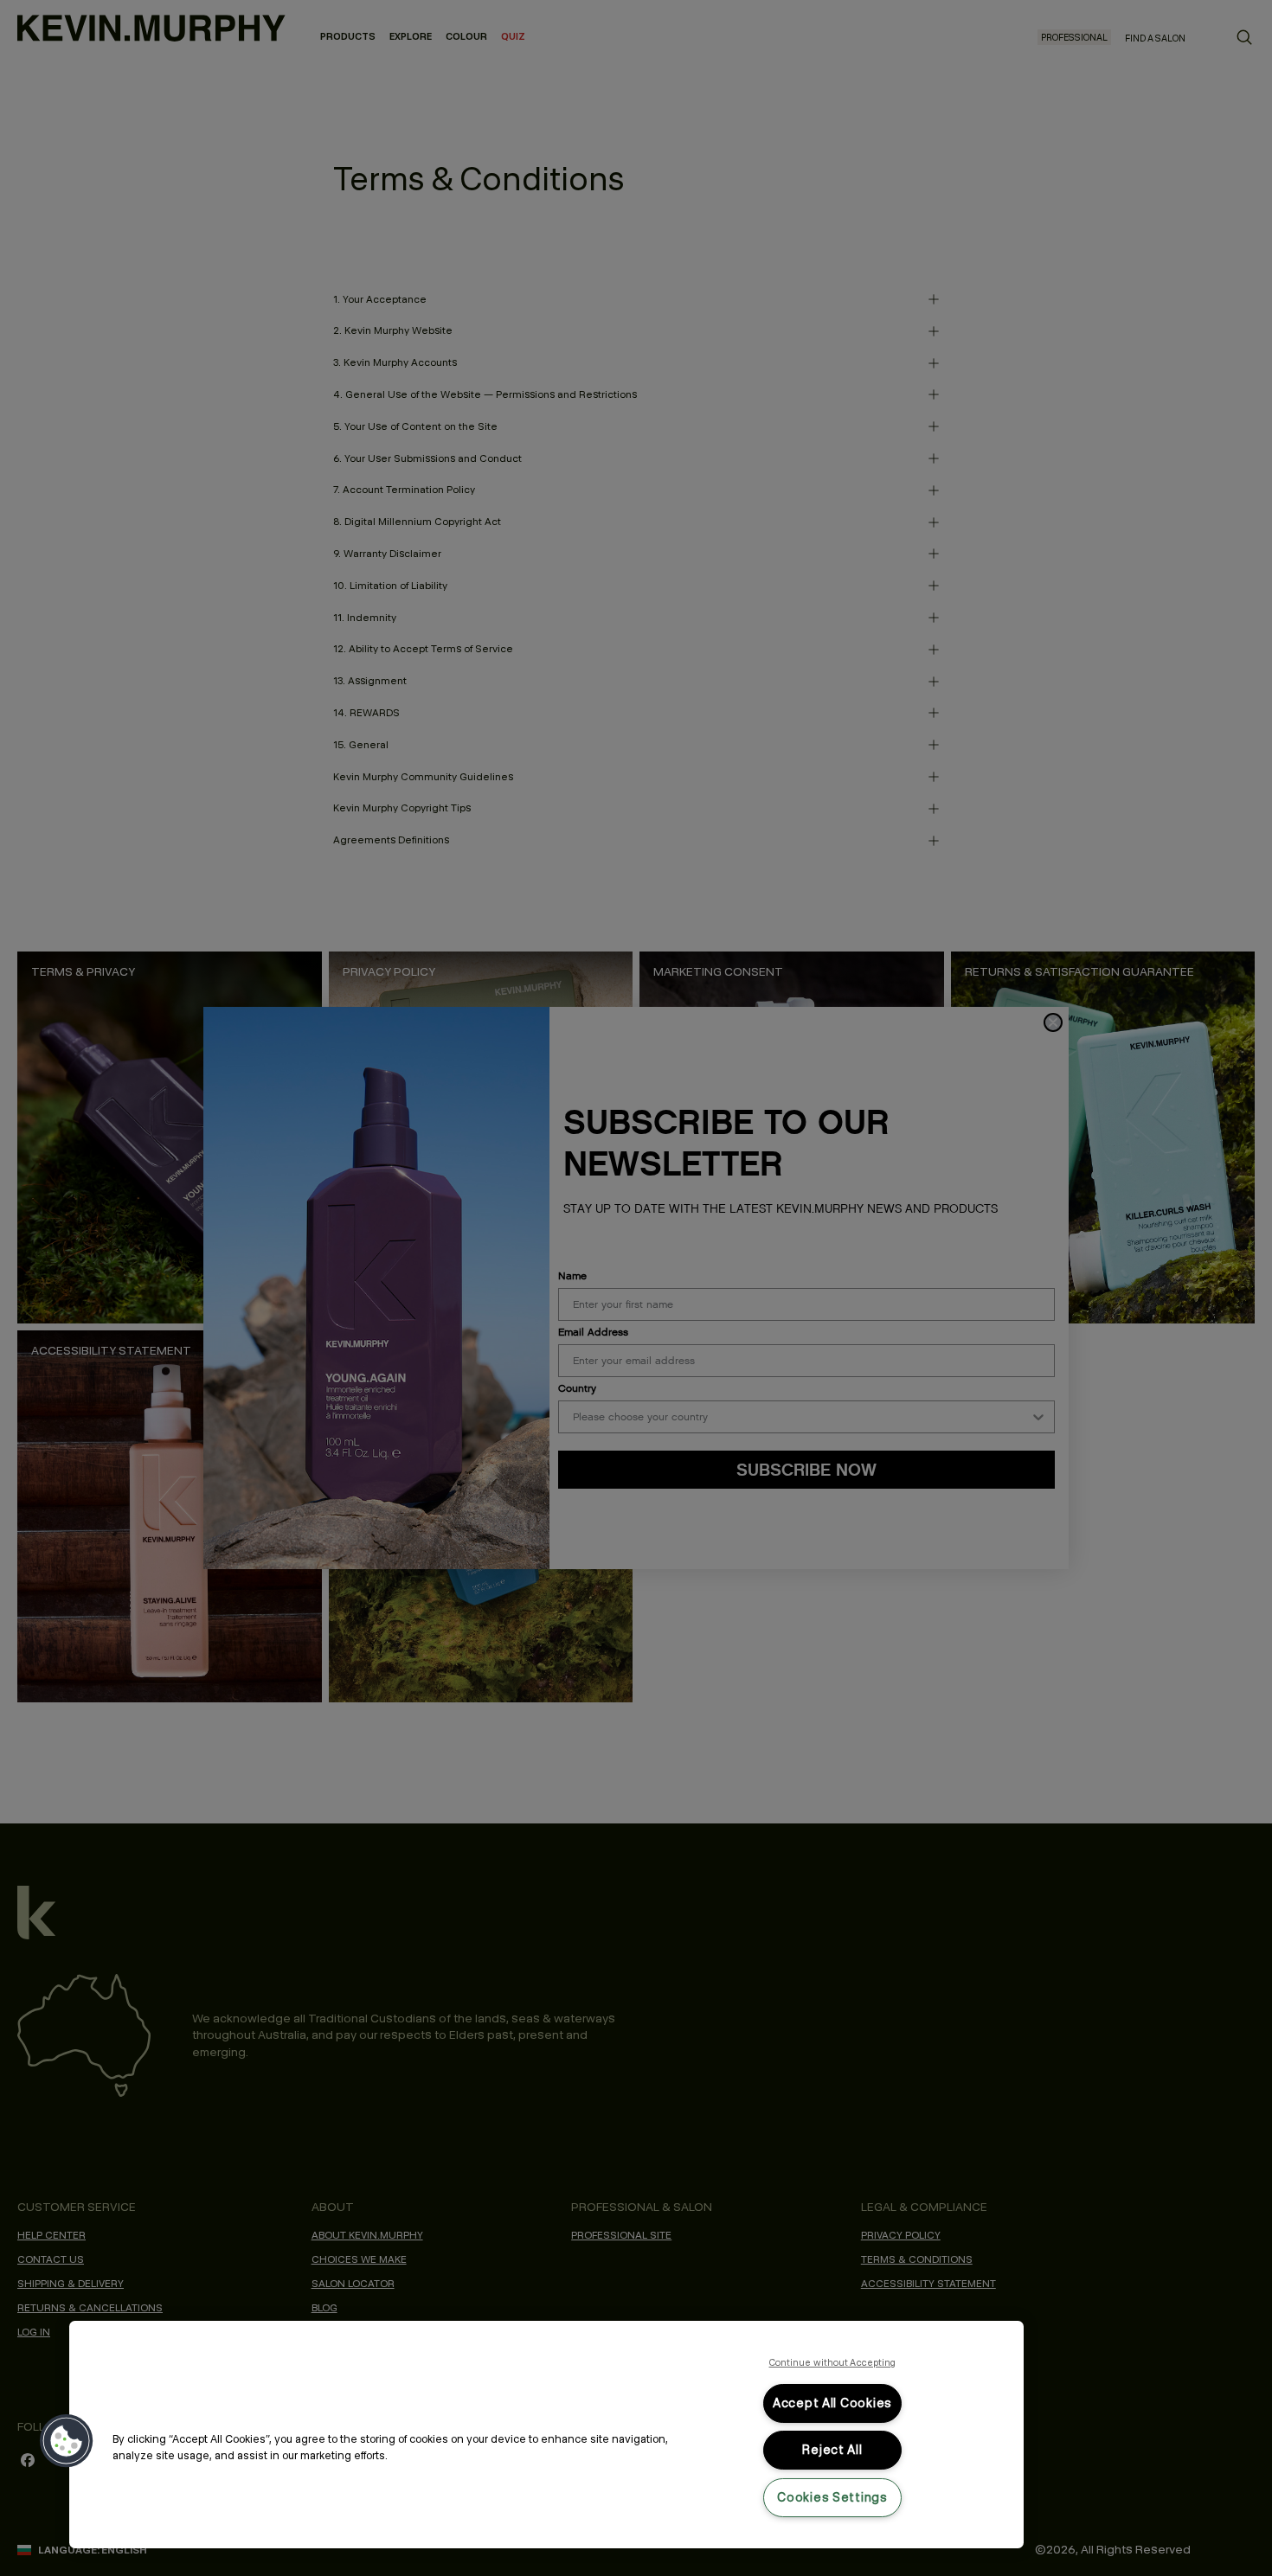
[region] (546, 2435)
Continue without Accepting (833, 2362)
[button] (67, 2441)
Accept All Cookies (832, 2403)
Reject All (832, 2450)
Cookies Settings (832, 2497)
